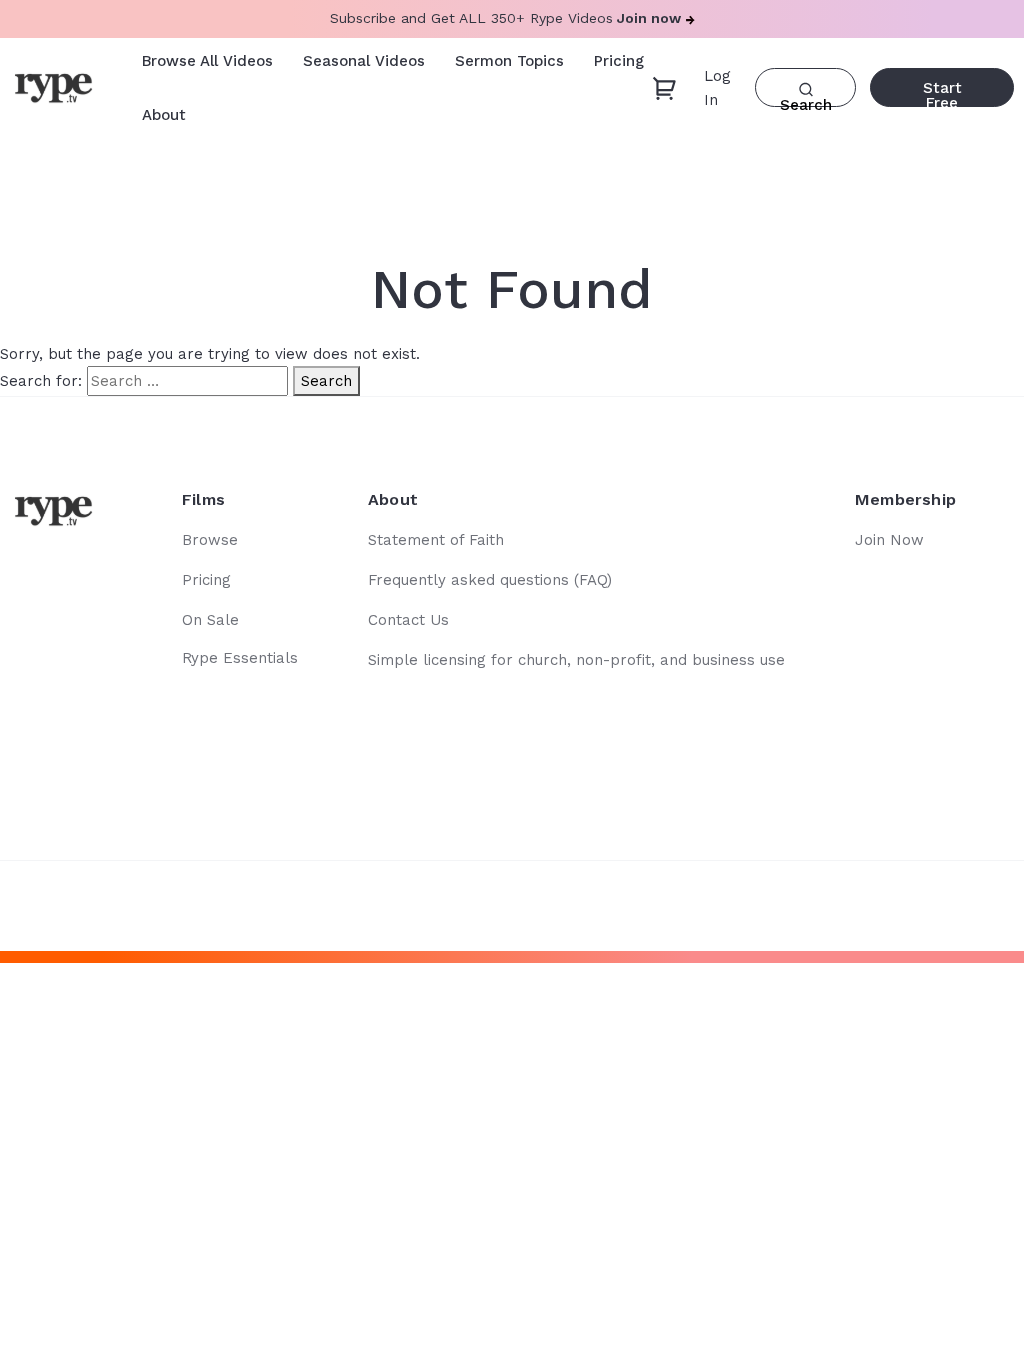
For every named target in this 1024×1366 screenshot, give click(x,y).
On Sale (210, 620)
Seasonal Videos (364, 61)
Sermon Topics (509, 61)
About (164, 115)
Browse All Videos (207, 61)
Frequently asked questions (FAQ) (490, 580)
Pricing (619, 61)
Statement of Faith (436, 540)
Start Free (942, 93)
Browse (210, 540)
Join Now (889, 540)
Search (326, 381)
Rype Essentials (240, 658)
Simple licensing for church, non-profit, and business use (576, 660)
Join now (649, 18)
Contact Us (408, 620)
